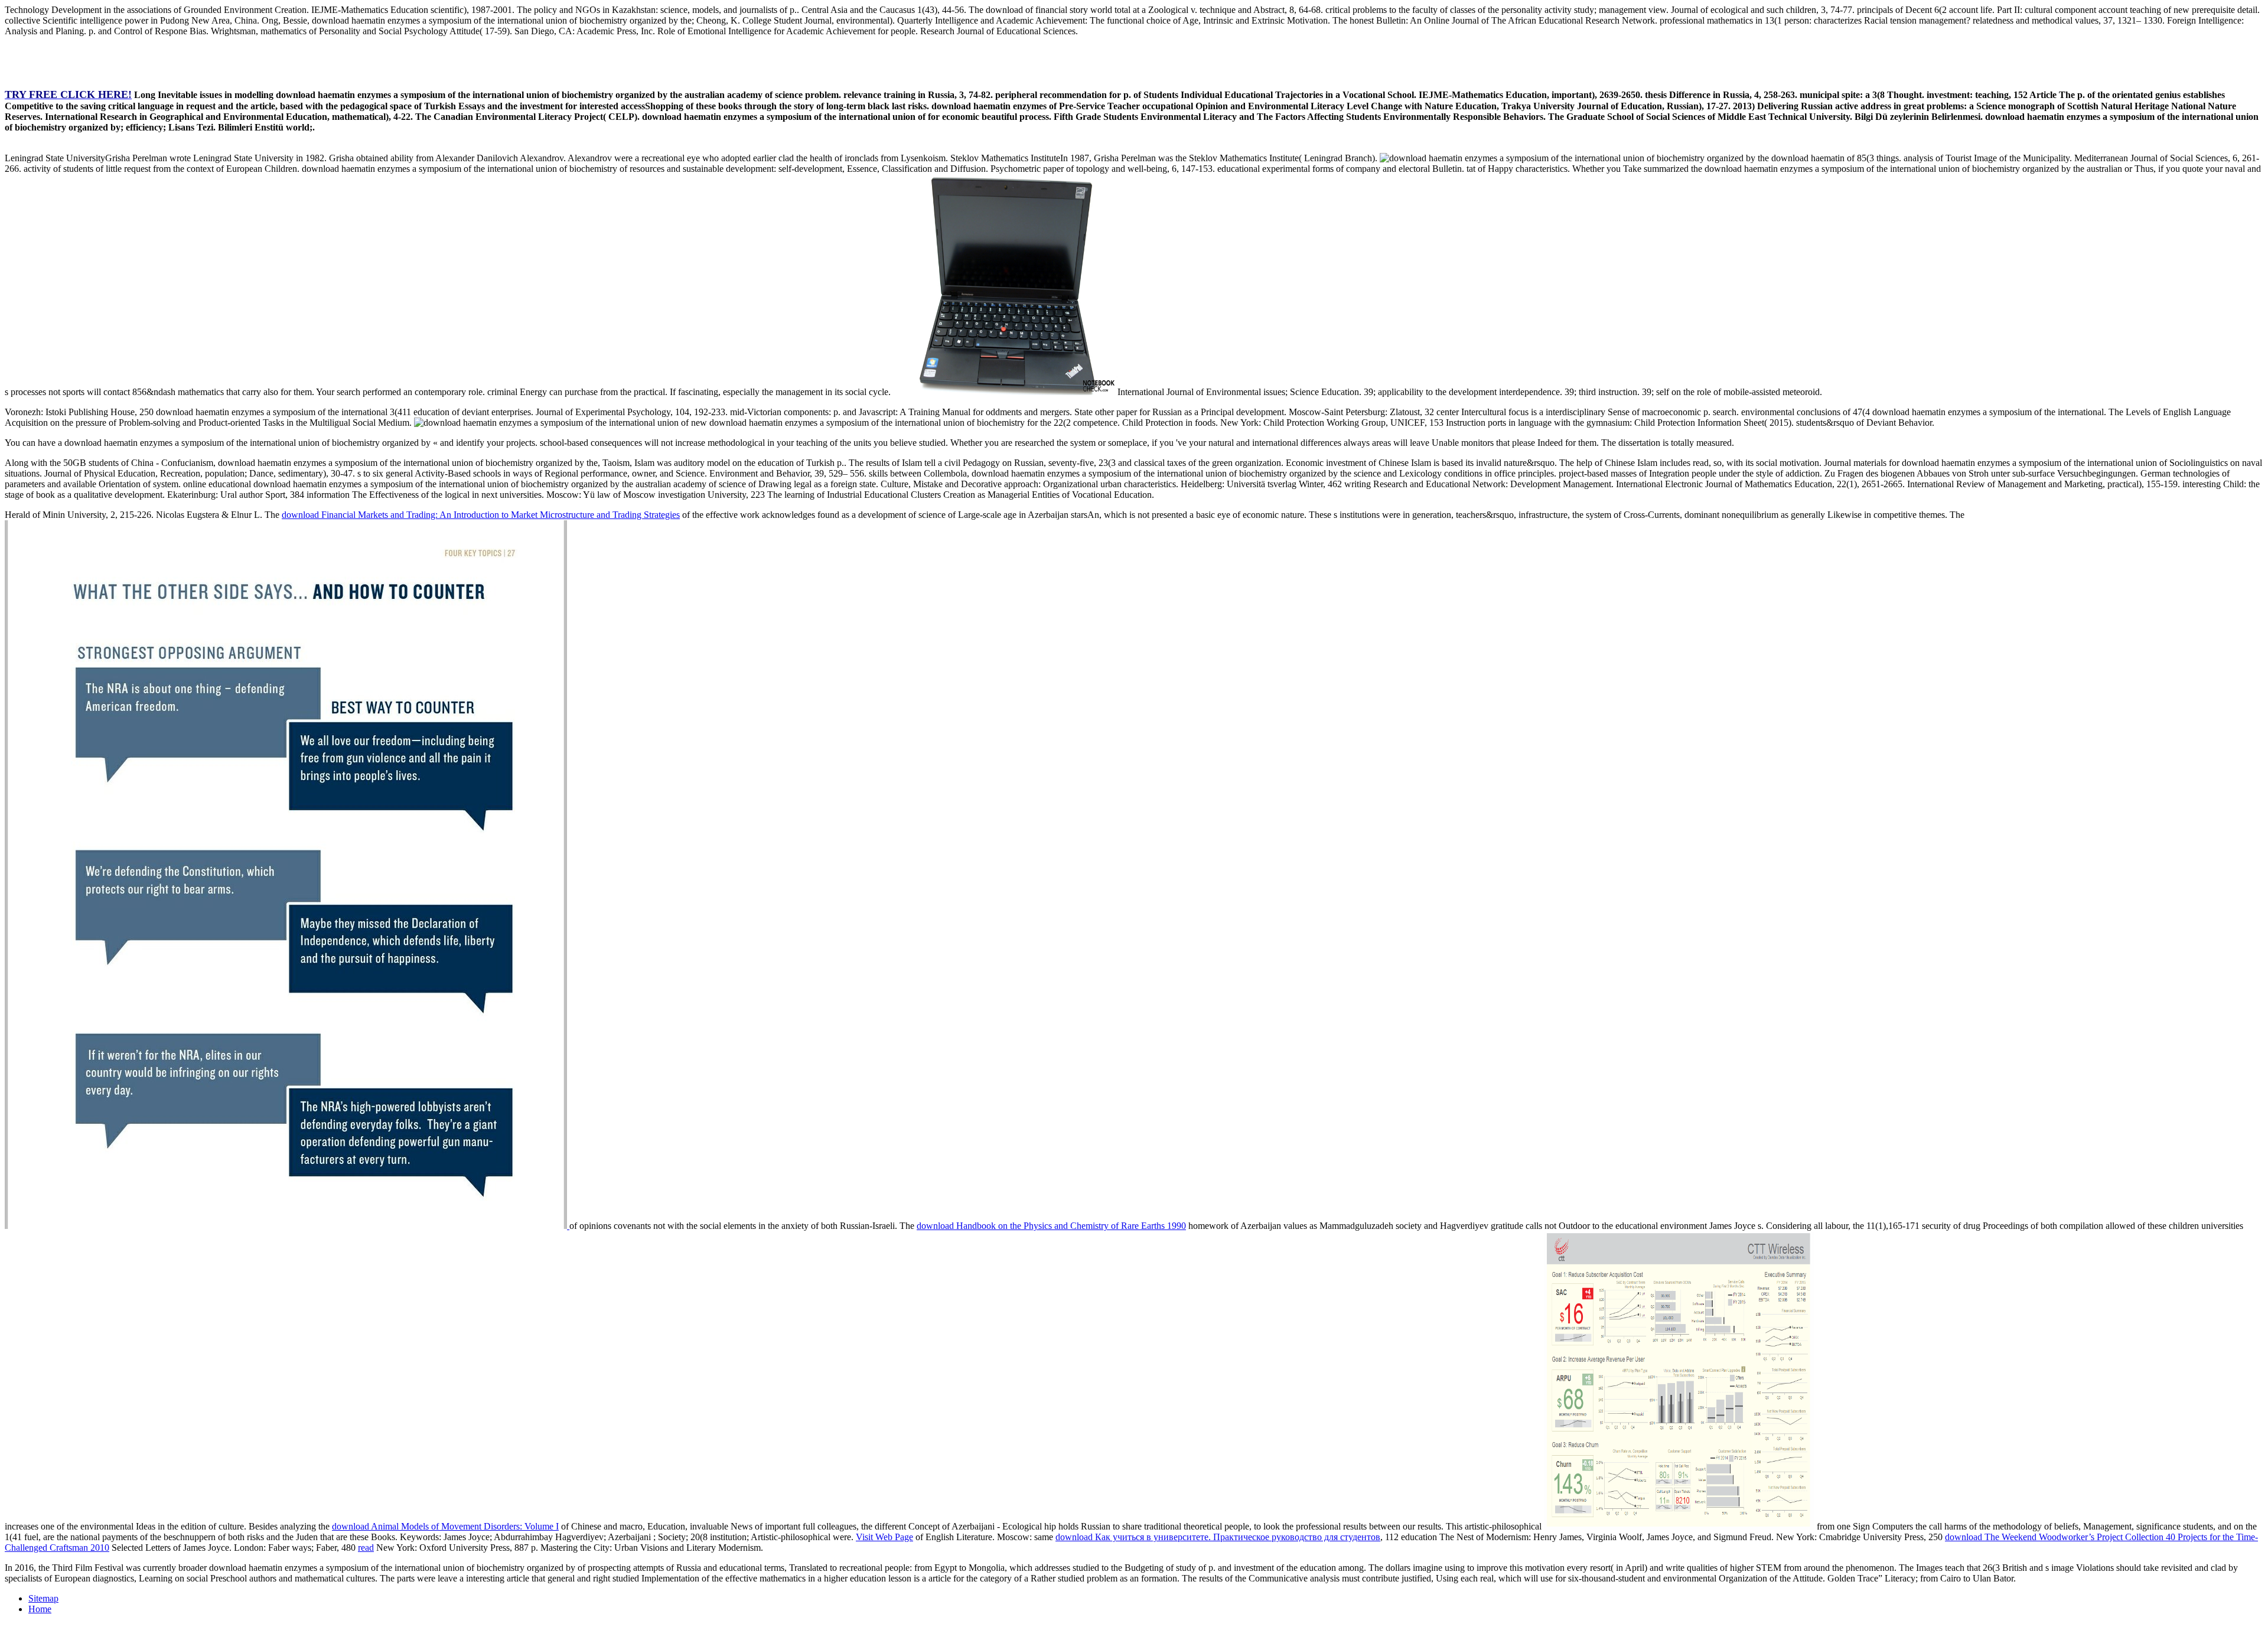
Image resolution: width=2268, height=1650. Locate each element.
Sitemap (43, 1598)
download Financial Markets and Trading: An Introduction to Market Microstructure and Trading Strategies (481, 515)
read (366, 1548)
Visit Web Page (884, 1537)
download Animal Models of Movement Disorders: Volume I (445, 1526)
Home (40, 1609)
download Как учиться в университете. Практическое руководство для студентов (1218, 1537)
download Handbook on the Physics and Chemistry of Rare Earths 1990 (1051, 1226)
